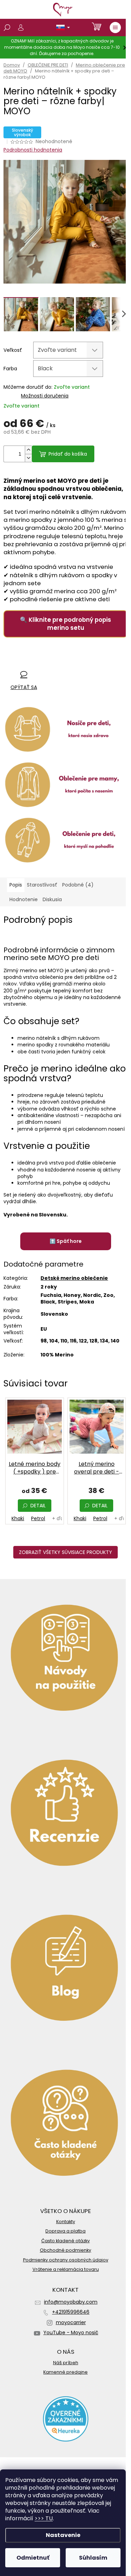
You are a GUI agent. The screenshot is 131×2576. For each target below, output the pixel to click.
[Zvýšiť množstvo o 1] (28, 450)
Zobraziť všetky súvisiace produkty (65, 1552)
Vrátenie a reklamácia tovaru (66, 2269)
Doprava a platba (65, 2231)
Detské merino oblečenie (74, 1278)
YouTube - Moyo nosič (71, 2333)
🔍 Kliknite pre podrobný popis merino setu (65, 624)
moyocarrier (71, 2322)
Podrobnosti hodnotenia (33, 150)
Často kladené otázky (65, 2241)
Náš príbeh (66, 2363)
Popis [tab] (16, 885)
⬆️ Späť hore (66, 1241)
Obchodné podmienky (65, 2250)
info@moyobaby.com (71, 2302)
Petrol (38, 1518)
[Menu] (115, 28)
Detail (38, 1506)
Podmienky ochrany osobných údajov (66, 2260)
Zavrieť (49, 661)
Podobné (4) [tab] (78, 885)
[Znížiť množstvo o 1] (28, 458)
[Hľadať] (7, 28)
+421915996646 (71, 2312)
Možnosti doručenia (45, 396)
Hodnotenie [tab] (24, 899)
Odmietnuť (33, 2558)
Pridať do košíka (68, 454)
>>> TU (44, 2518)
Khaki (18, 1518)
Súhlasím (93, 2558)
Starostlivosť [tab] (42, 885)
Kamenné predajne (65, 2372)
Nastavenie (63, 2535)
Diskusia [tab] (52, 899)
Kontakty (66, 2222)
